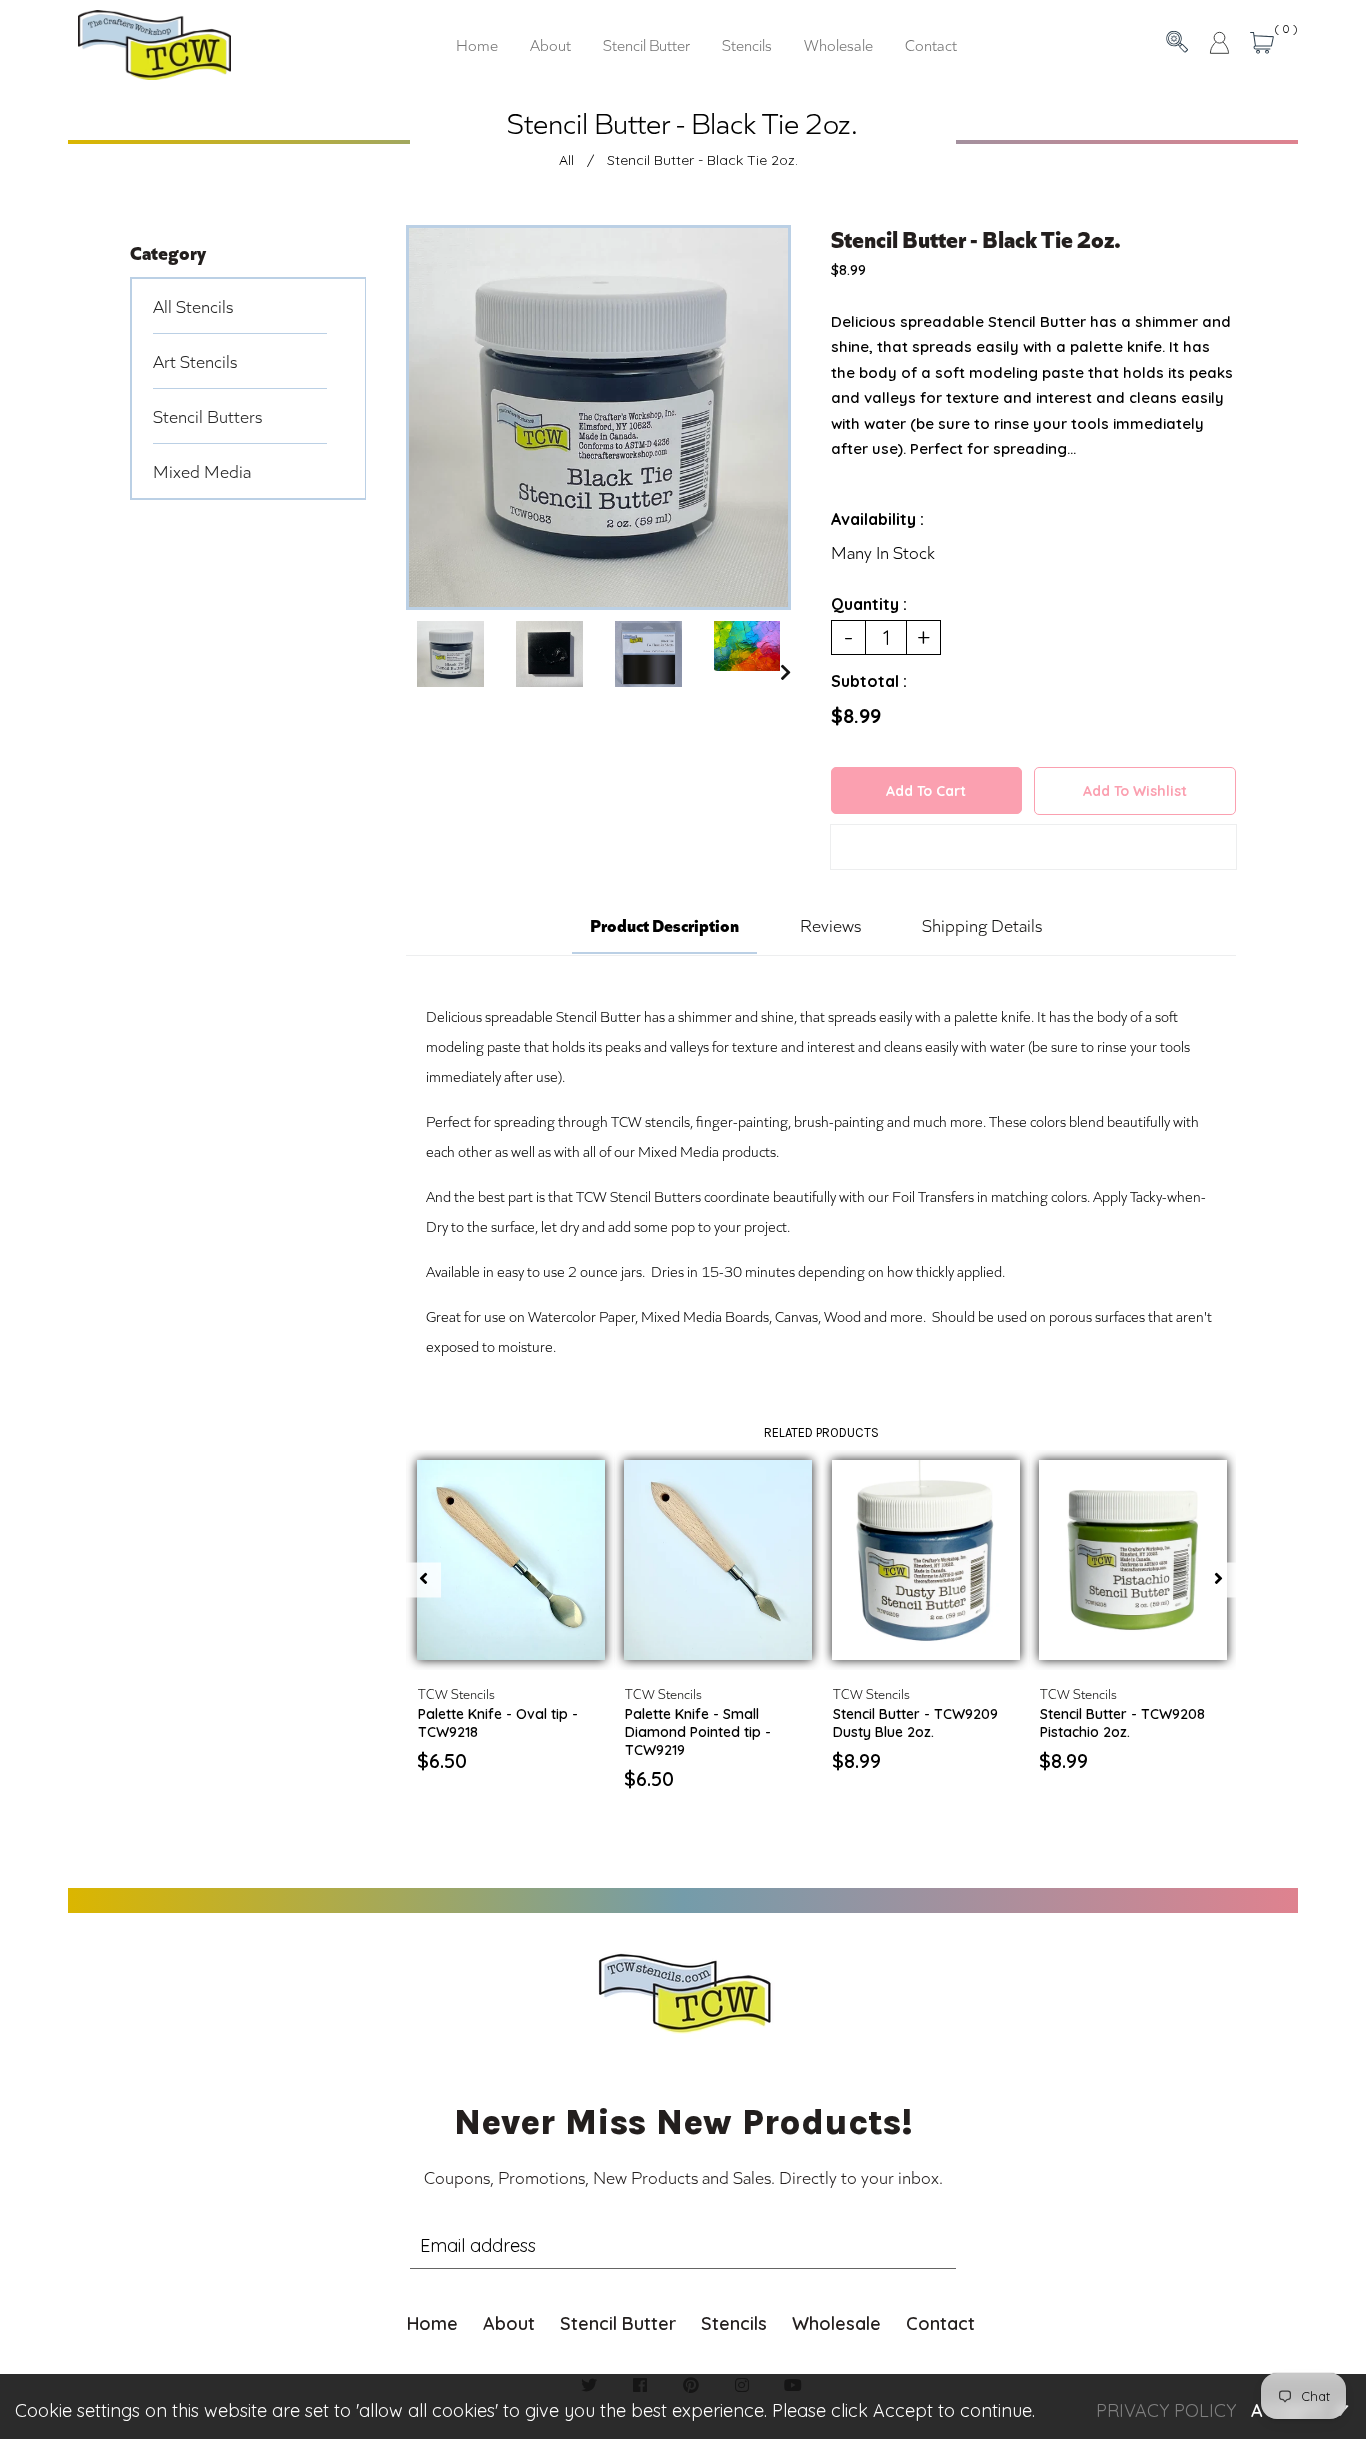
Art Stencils (195, 361)
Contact (940, 2323)
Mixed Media (202, 471)
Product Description (664, 924)
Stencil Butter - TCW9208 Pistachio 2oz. (1122, 1723)
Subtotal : (869, 681)
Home (432, 2323)
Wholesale (836, 2323)
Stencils (734, 2323)
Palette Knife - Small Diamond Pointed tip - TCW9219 (698, 1732)
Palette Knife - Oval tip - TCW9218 (498, 1723)
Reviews (830, 925)
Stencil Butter (618, 2323)
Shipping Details (982, 925)
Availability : (877, 519)
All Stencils (193, 306)
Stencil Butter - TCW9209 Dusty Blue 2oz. (915, 1723)
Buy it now (1033, 850)
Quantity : (869, 604)
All (566, 160)
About (509, 2323)
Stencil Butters (207, 416)
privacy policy (1166, 2410)
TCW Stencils (456, 1693)
